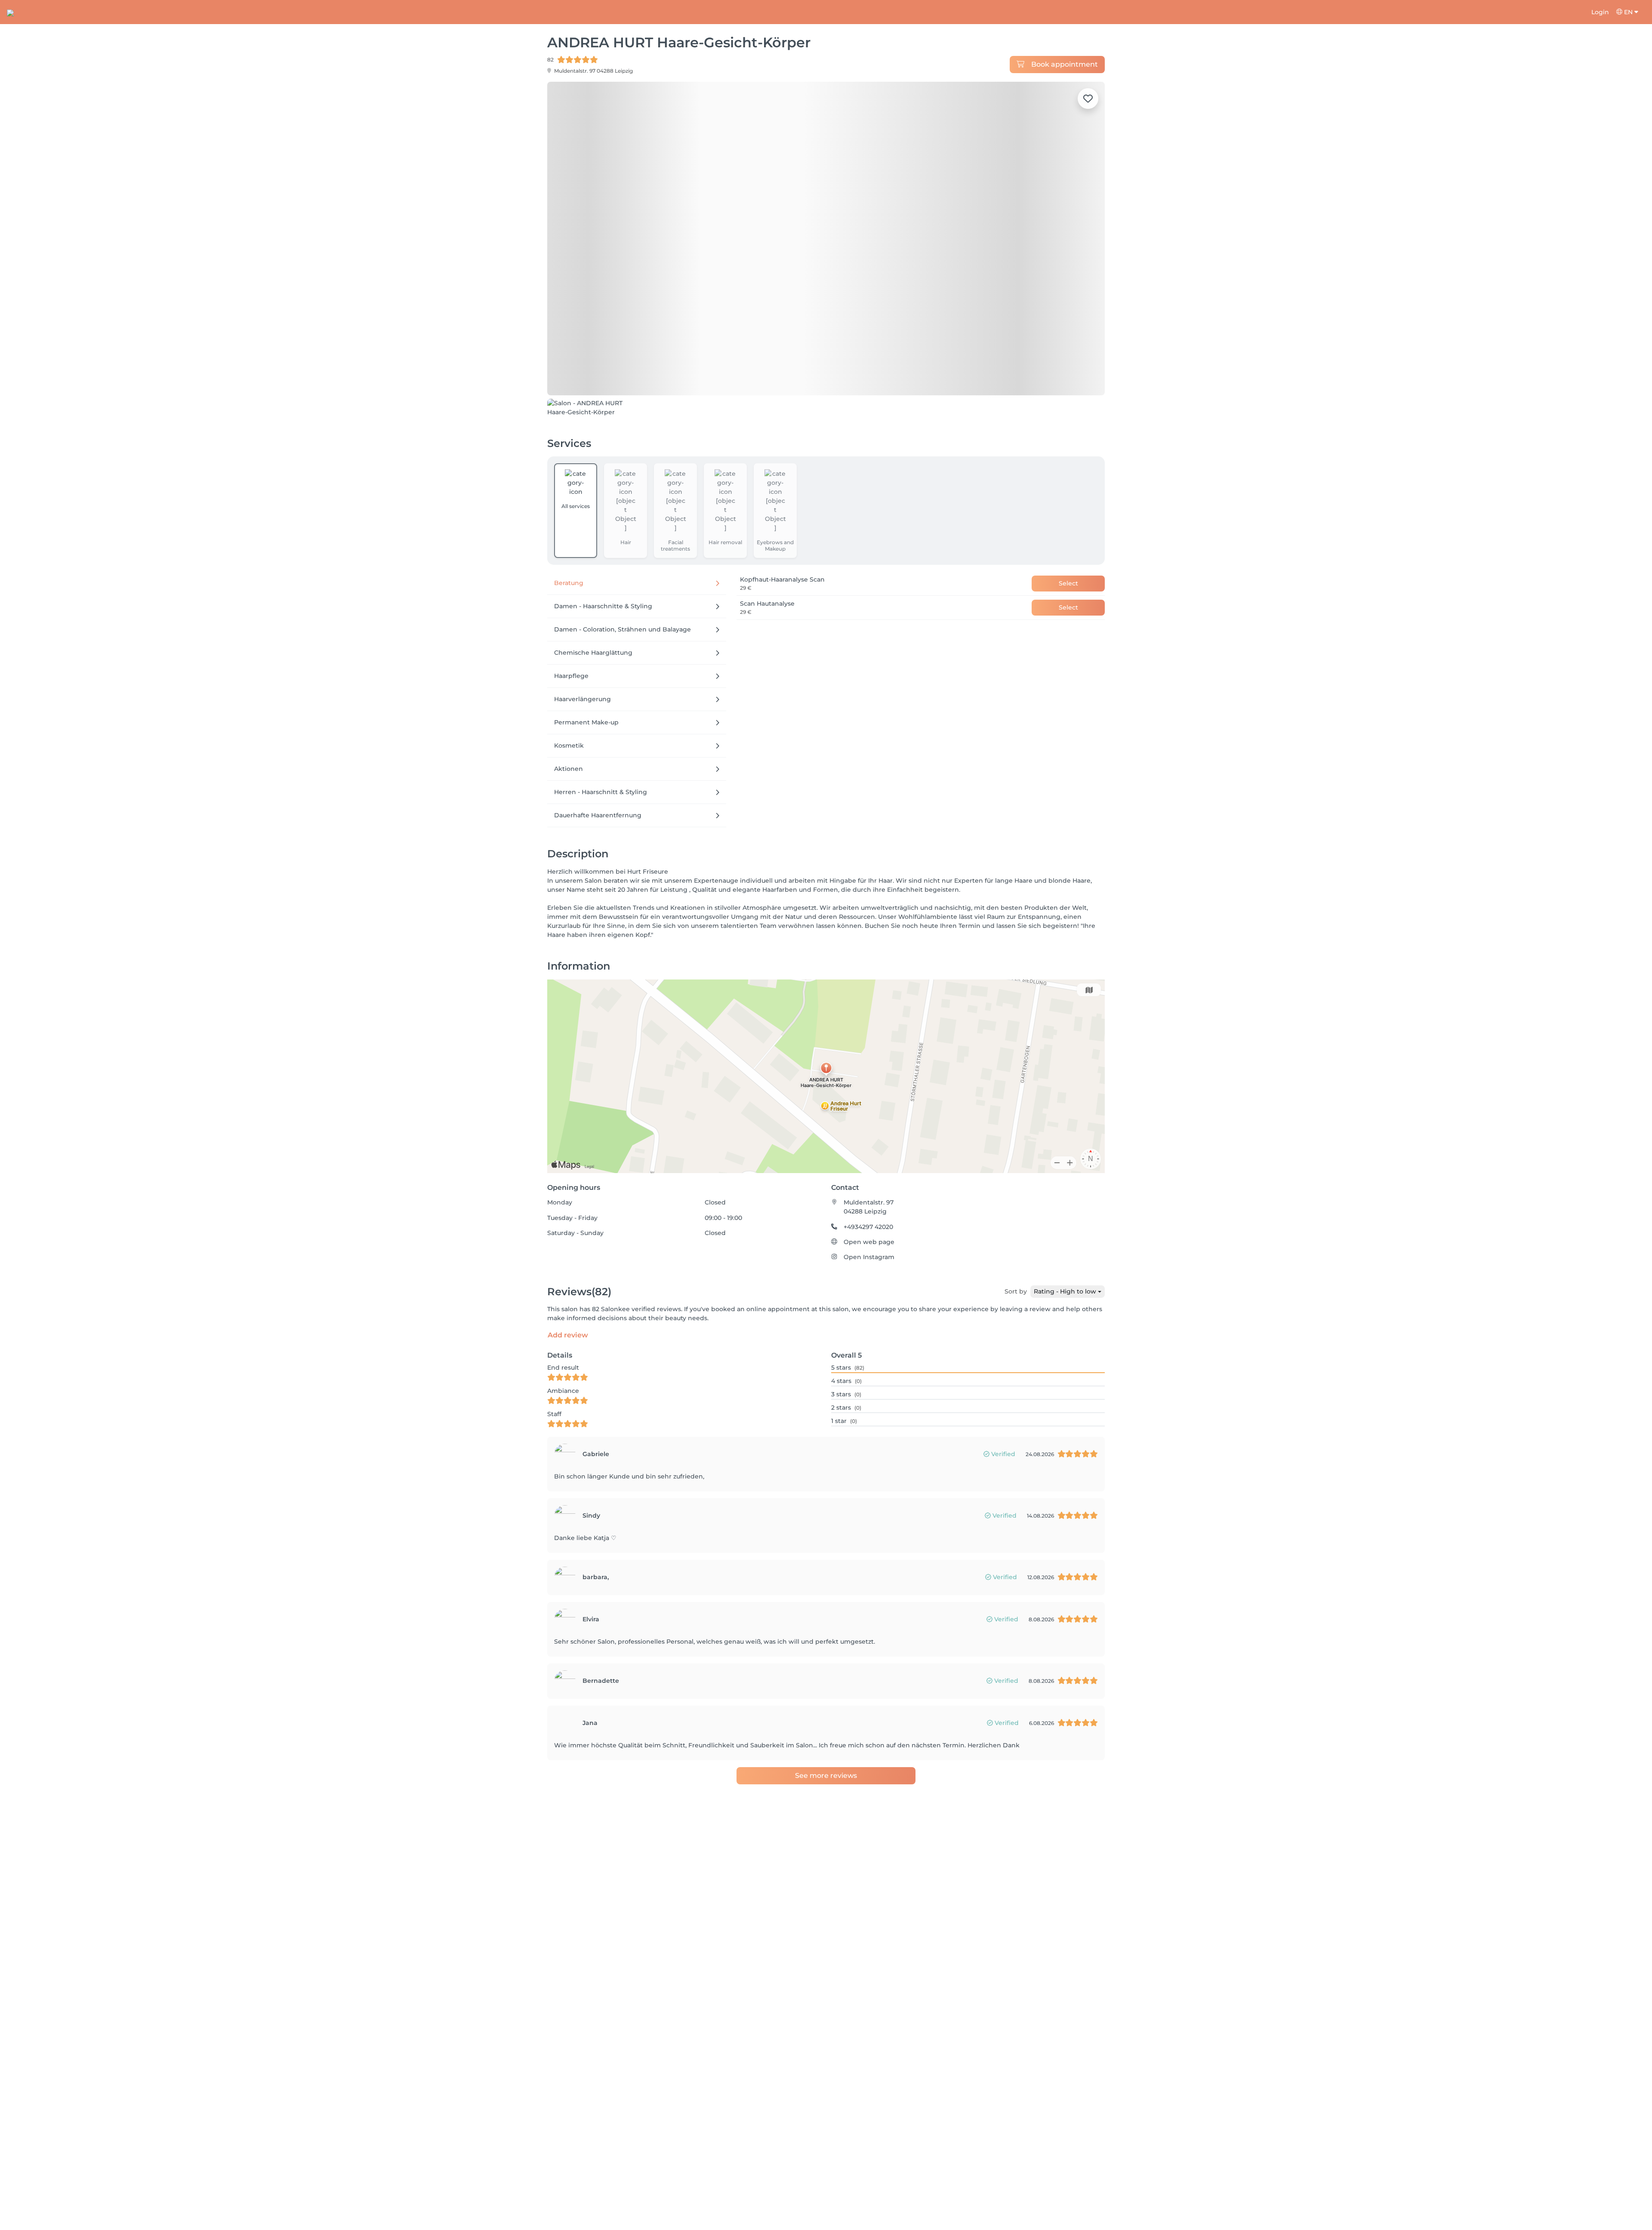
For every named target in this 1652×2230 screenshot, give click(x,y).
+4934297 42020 (868, 1275)
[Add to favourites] (1088, 99)
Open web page (869, 1291)
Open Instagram (869, 1306)
